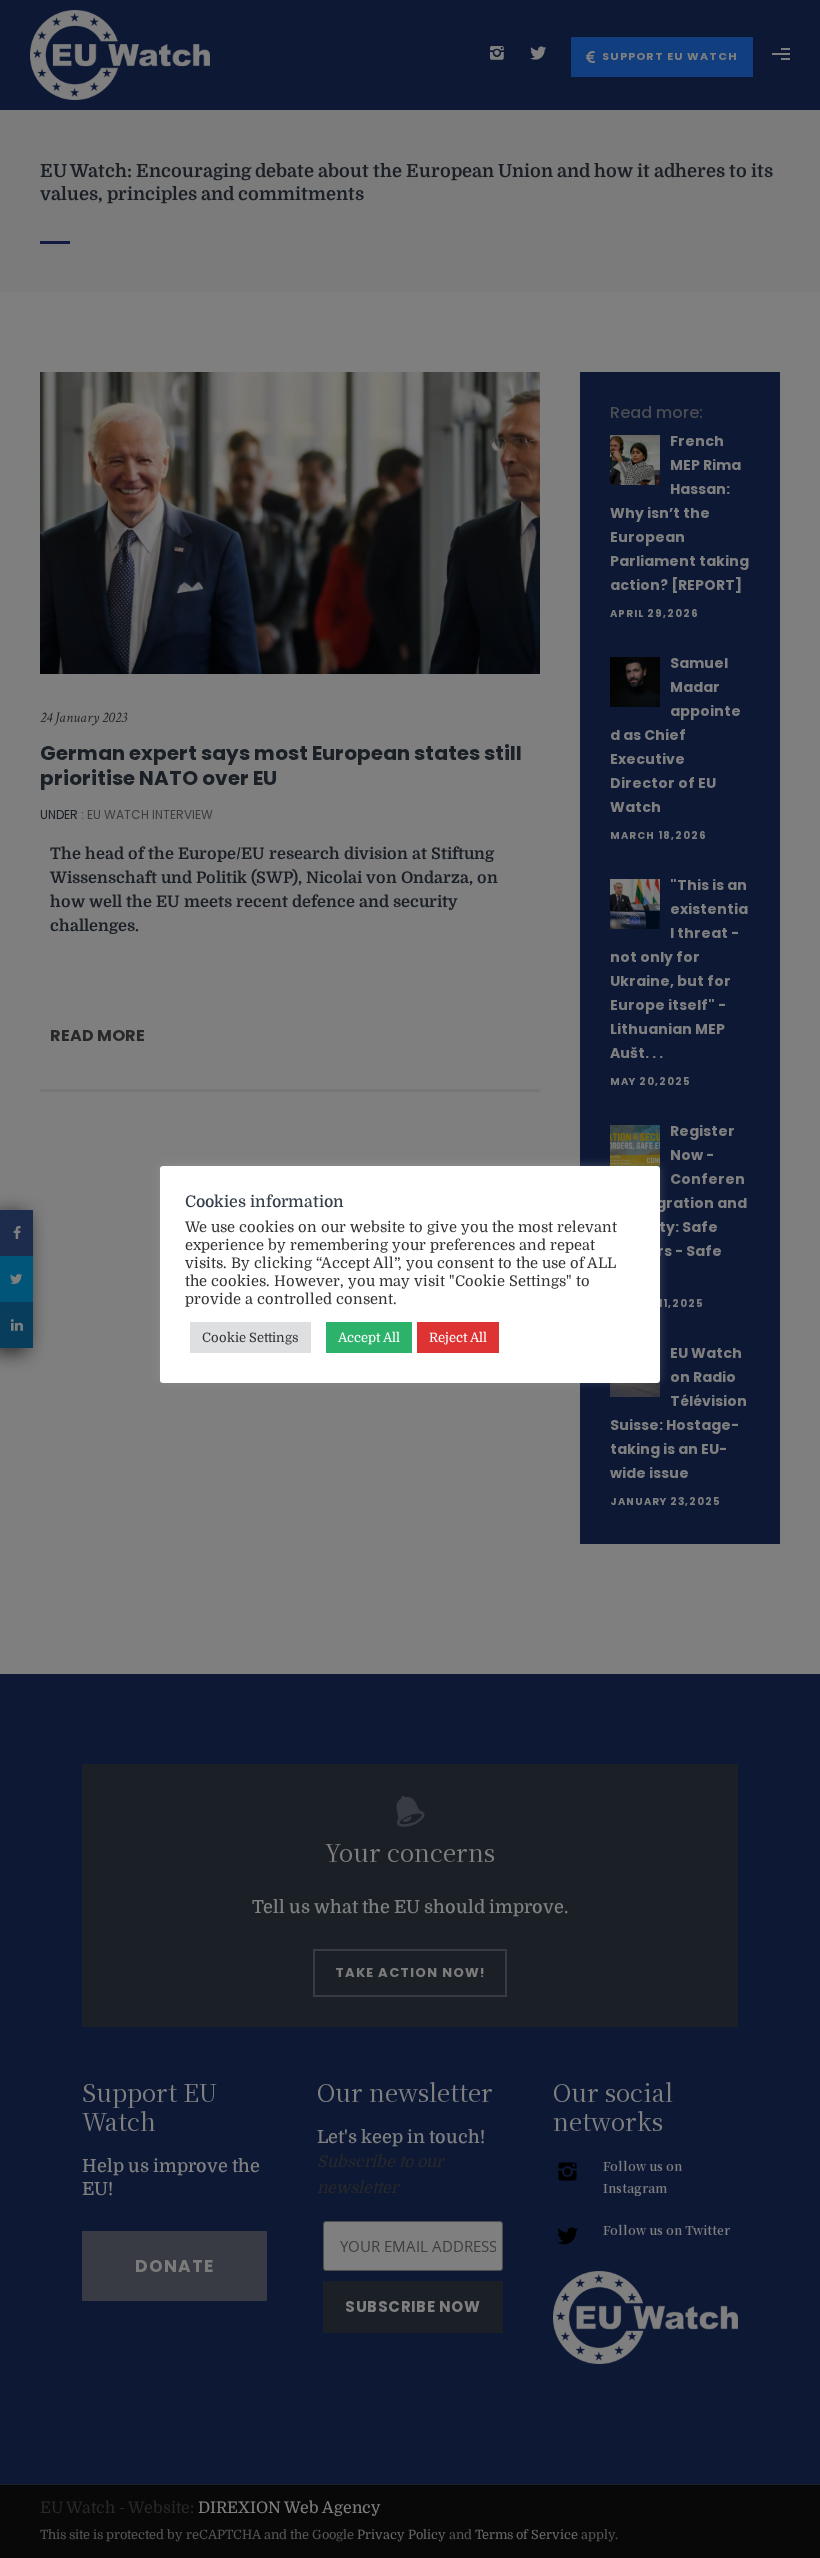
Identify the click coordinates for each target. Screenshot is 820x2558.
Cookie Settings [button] (250, 1337)
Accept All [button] (369, 1337)
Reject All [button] (458, 1337)
